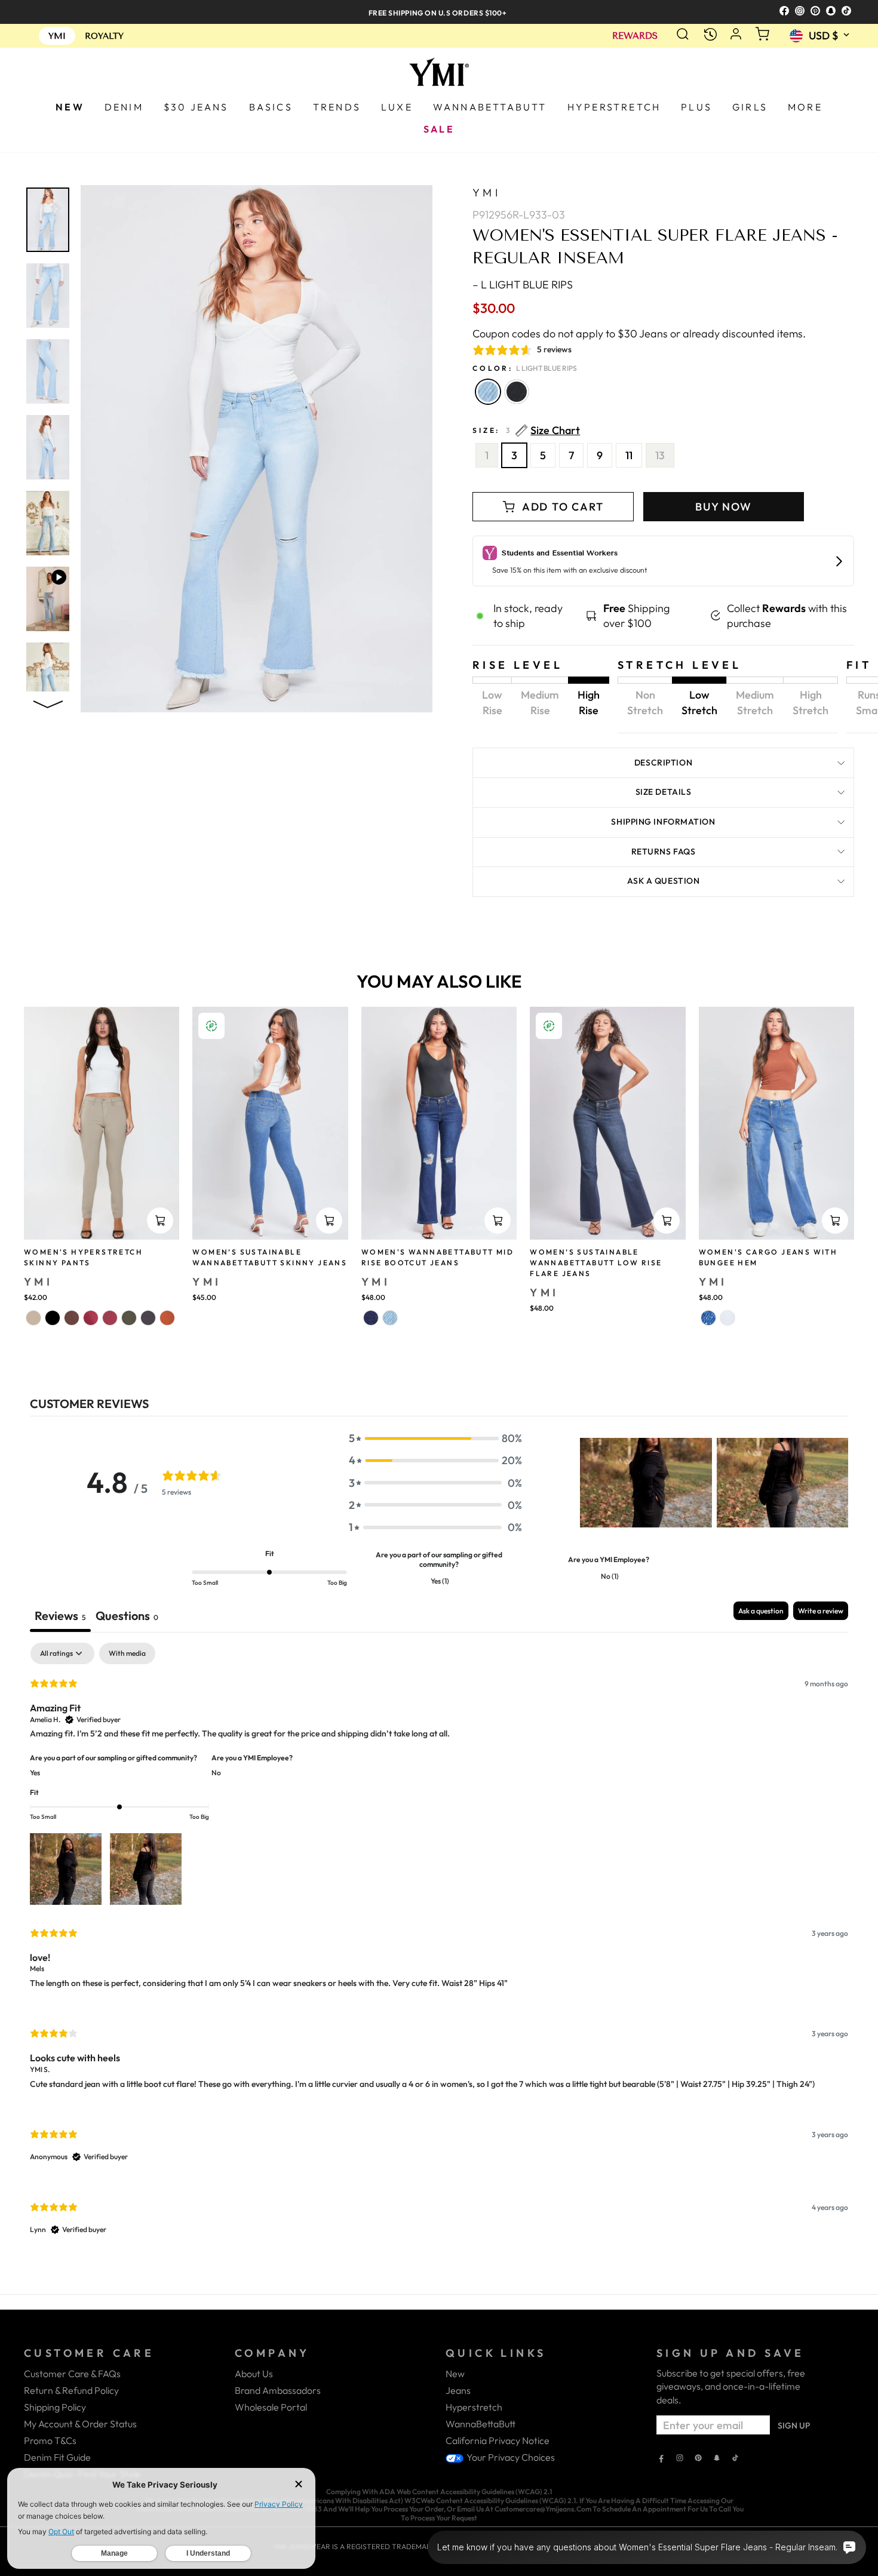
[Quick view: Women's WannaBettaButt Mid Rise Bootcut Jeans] (498, 1221)
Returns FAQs (664, 852)
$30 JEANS (196, 107)
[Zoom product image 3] (48, 371)
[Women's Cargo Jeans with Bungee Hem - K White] (727, 1318)
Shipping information (663, 822)
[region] (439, 12)
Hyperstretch (474, 2407)
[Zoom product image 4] (48, 447)
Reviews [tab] (60, 1616)
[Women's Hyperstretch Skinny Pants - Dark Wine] (110, 1318)
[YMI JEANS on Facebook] (661, 2459)
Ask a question (664, 881)
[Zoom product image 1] (48, 220)
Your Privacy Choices (510, 2457)
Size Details (664, 792)
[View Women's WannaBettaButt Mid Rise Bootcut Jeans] (439, 1123)
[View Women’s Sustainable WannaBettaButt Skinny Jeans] (270, 1123)
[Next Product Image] (48, 702)
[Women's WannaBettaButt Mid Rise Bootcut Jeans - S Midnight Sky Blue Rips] (371, 1318)
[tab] (127, 1617)
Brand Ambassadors (278, 2390)
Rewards (635, 36)
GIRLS (750, 107)
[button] (435, 1438)
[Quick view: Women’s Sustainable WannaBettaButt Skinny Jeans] (329, 1221)
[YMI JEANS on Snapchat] (717, 2459)
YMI (486, 193)
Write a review (821, 1611)
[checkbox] (127, 1653)
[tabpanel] (439, 1949)
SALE (439, 129)
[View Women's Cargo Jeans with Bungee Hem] (776, 1123)
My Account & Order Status (80, 2424)
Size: (526, 431)
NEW (70, 107)
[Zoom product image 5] (48, 523)
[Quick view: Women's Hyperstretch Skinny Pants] (160, 1221)
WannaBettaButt (481, 2424)
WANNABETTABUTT (490, 107)
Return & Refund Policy (71, 2390)
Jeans (458, 2390)
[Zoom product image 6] (48, 599)
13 (660, 455)
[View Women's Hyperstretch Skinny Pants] (102, 1123)
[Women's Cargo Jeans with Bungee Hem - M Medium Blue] (708, 1318)
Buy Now (724, 507)
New (455, 2374)
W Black (517, 392)
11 (629, 455)
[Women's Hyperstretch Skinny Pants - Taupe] (33, 1318)
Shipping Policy (55, 2407)
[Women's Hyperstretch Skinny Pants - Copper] (167, 1318)
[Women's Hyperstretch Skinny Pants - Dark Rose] (91, 1318)
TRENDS (337, 107)
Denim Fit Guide (57, 2457)
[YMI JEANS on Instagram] (680, 2459)
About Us (254, 2374)
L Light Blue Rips (488, 392)
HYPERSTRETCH (614, 107)
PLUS (696, 107)
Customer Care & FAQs (72, 2374)
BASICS (271, 107)
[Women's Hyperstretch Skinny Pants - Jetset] (148, 1318)
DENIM (124, 107)
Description (663, 763)
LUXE (397, 107)
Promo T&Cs (50, 2440)
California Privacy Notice (498, 2440)
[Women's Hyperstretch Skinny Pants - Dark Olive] (129, 1318)
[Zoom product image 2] (48, 296)
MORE (805, 107)
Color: (525, 368)
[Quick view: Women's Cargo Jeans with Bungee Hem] (835, 1221)
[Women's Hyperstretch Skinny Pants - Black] (53, 1318)
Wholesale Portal (271, 2407)
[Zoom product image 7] (48, 675)
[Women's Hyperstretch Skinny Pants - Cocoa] (72, 1318)
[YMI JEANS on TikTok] (735, 2459)
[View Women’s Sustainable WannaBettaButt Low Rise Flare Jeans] (607, 1123)
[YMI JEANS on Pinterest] (698, 2459)
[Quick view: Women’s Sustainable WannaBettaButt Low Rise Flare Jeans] (667, 1221)
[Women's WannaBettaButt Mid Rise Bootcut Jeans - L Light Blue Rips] (390, 1318)
